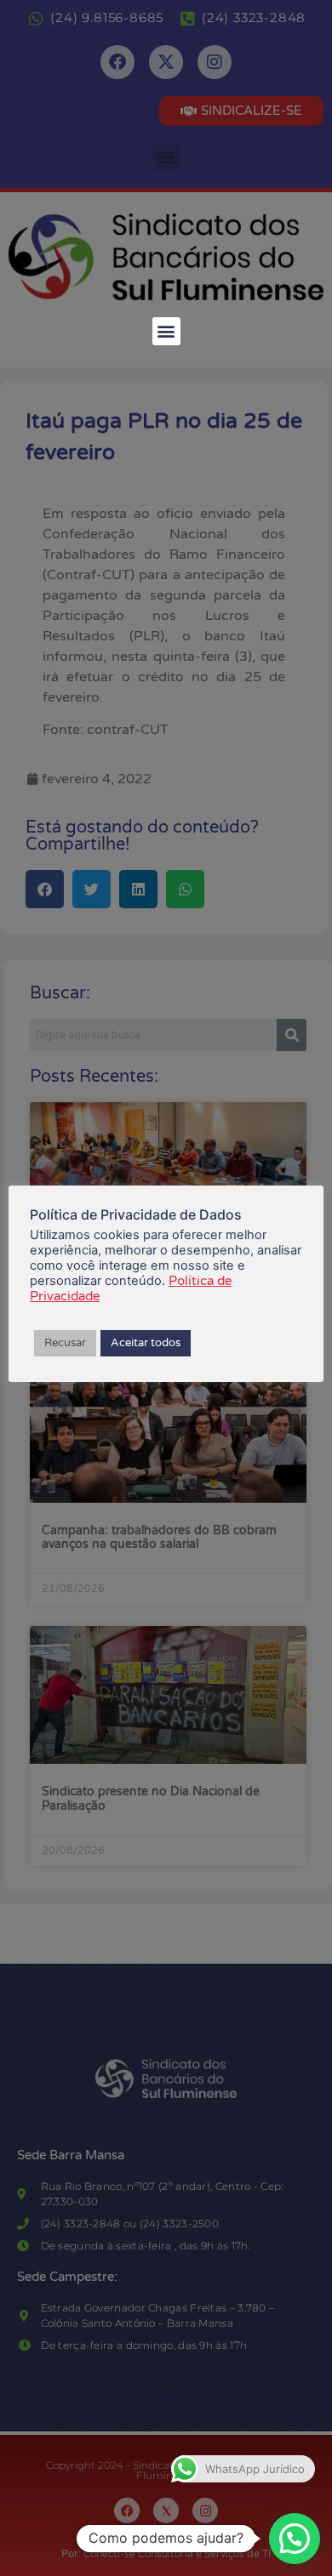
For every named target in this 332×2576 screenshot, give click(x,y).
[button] (166, 331)
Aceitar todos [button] (146, 1343)
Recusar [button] (65, 1343)
